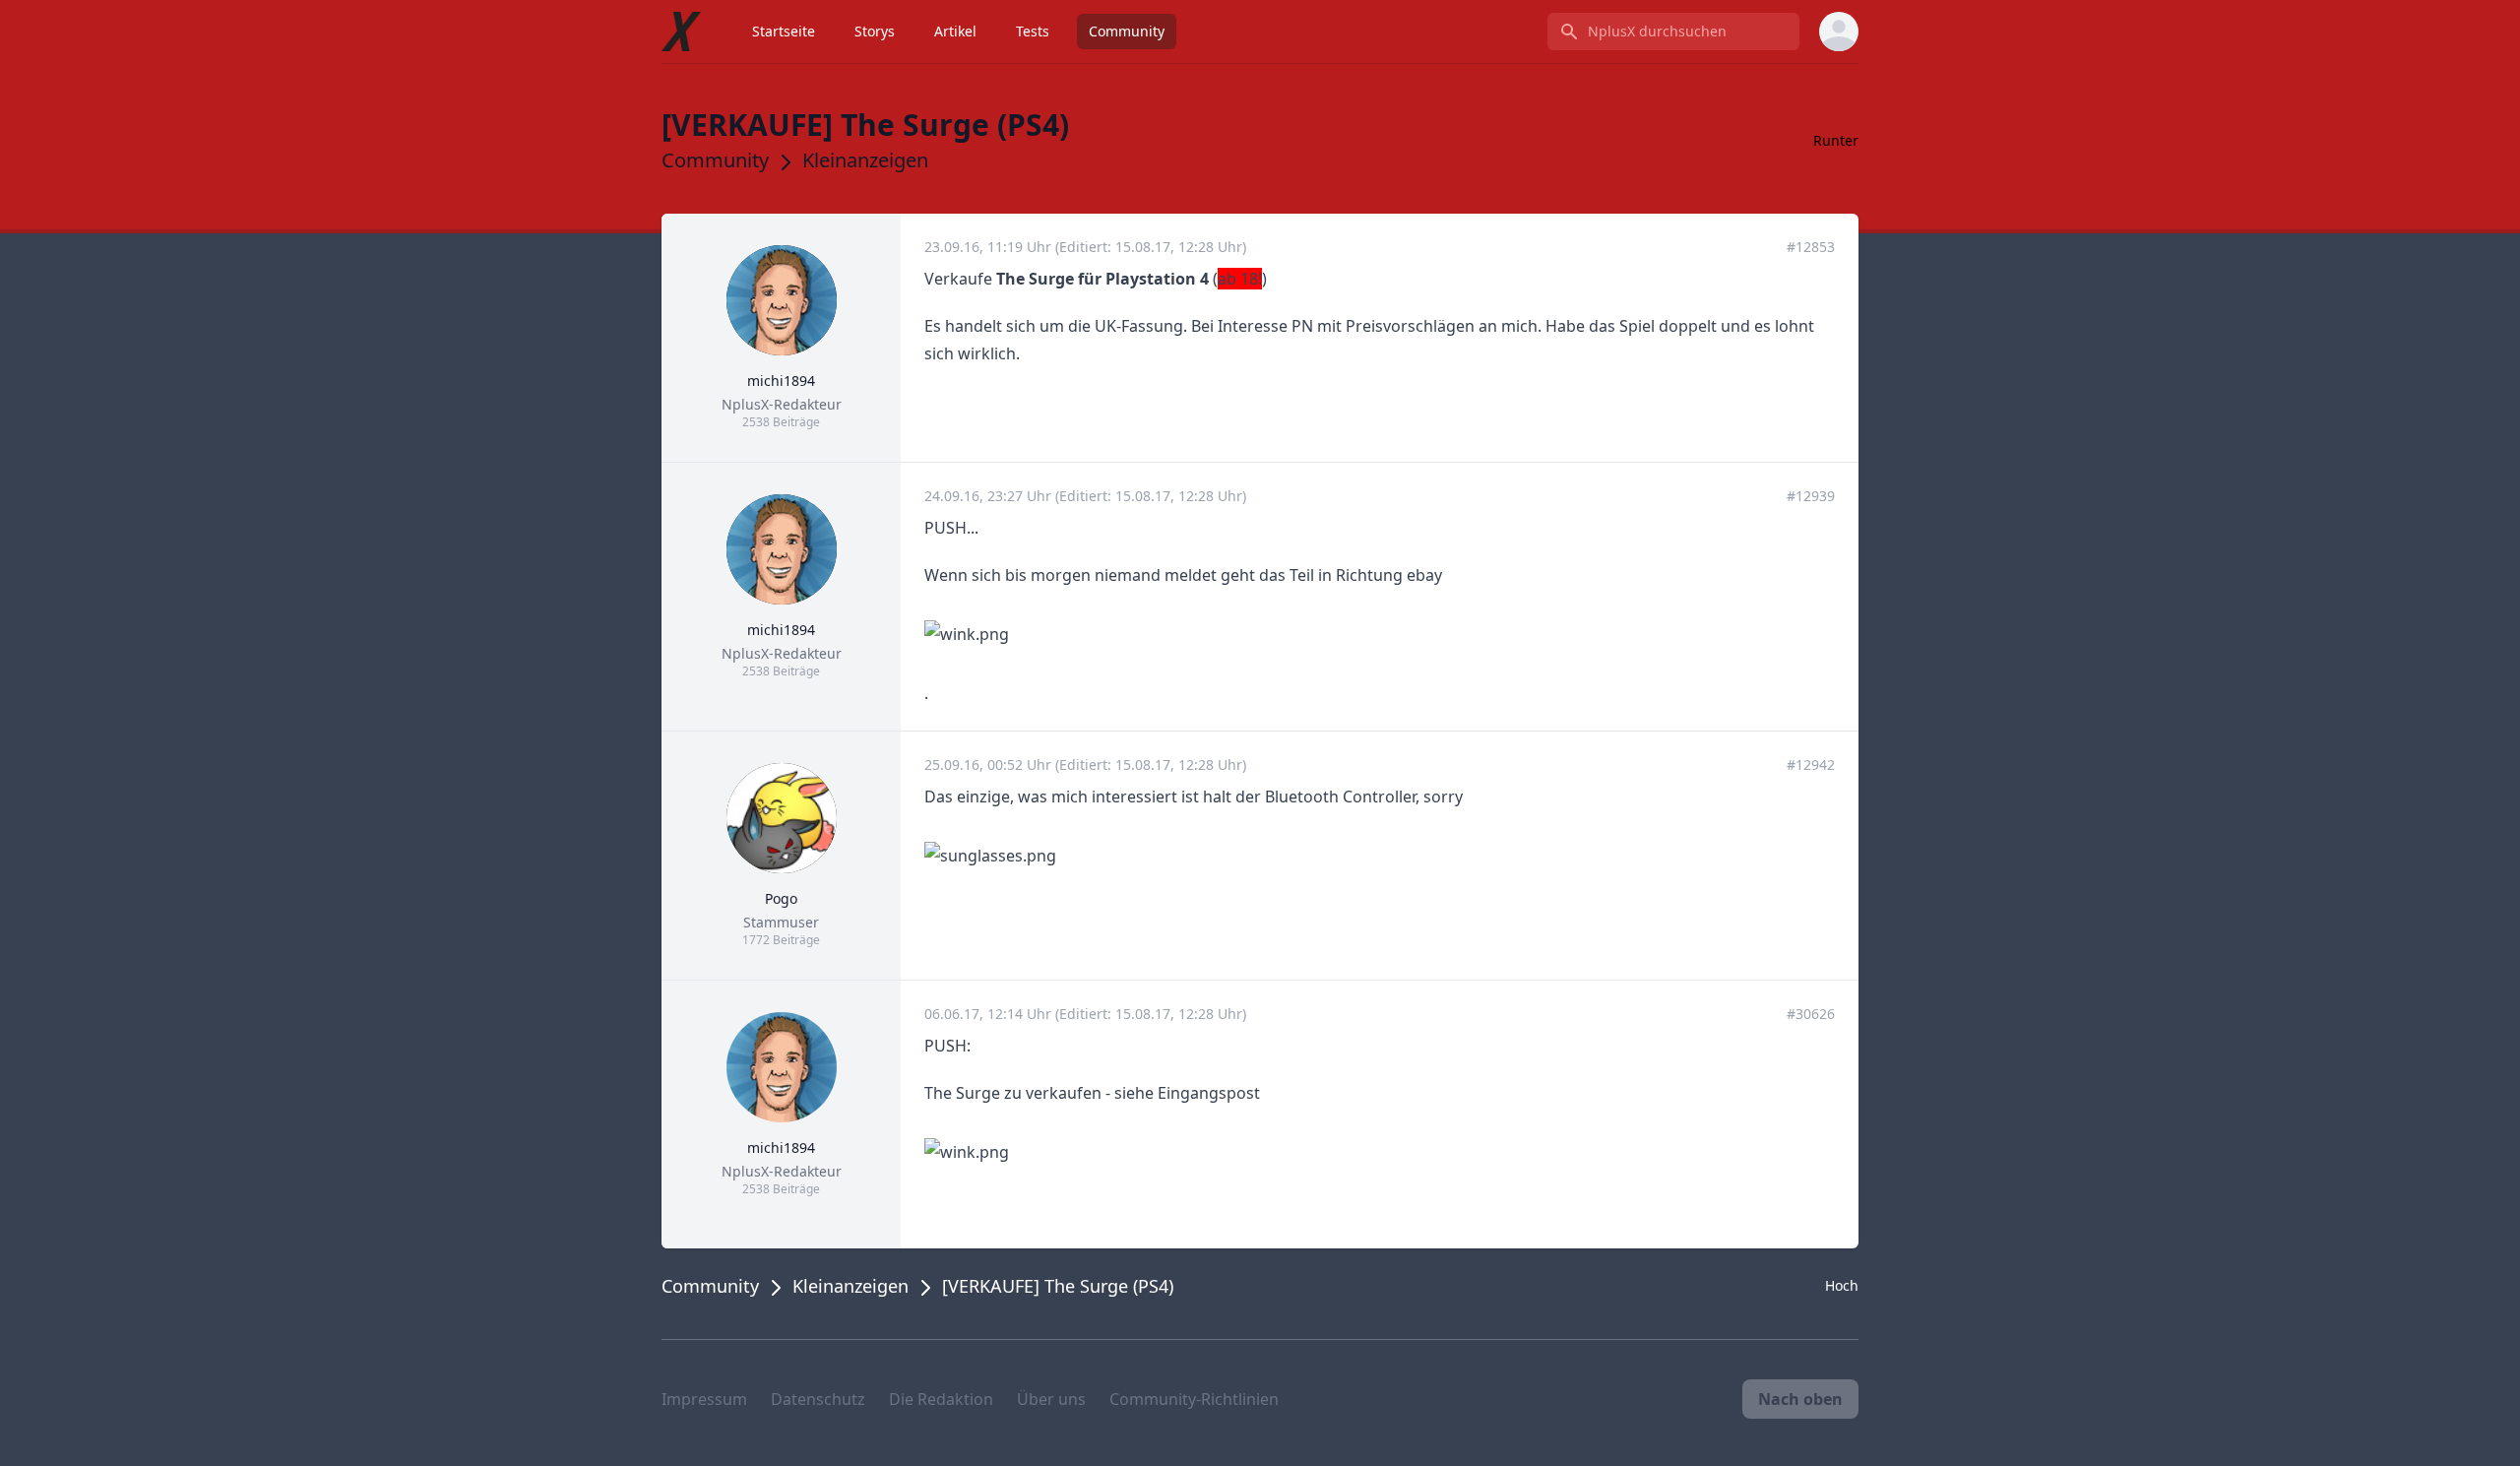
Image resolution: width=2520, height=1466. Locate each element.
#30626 (1811, 1014)
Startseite (784, 31)
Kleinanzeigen (865, 160)
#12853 (1811, 247)
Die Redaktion (941, 1399)
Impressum (704, 1399)
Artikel (955, 31)
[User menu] (1839, 32)
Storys (875, 31)
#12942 (1811, 765)
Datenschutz (818, 1399)
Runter (1836, 140)
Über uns (1051, 1399)
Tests (1033, 31)
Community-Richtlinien (1194, 1399)
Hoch (1842, 1285)
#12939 (1811, 496)
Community (1127, 31)
